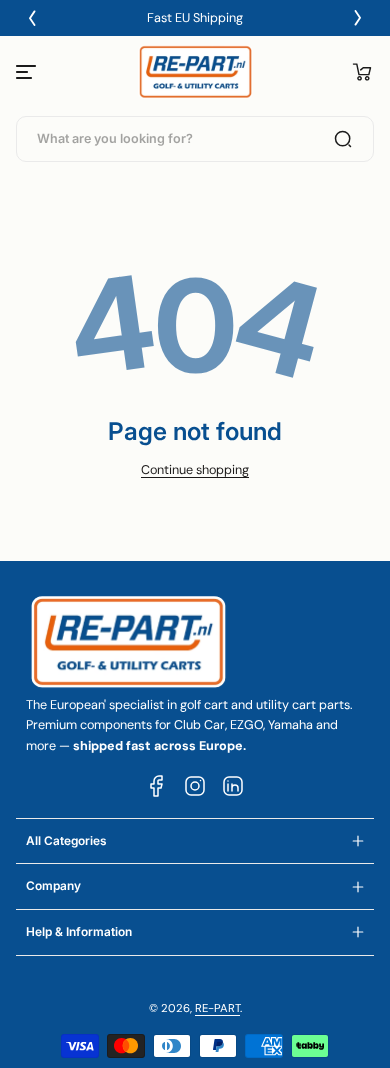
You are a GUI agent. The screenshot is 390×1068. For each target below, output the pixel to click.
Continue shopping (195, 470)
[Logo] (195, 72)
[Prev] (32, 18)
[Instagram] (195, 786)
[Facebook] (157, 786)
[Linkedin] (233, 786)
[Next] (358, 18)
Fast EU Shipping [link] (195, 18)
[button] (362, 72)
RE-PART (217, 1008)
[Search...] (343, 139)
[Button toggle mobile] (28, 72)
